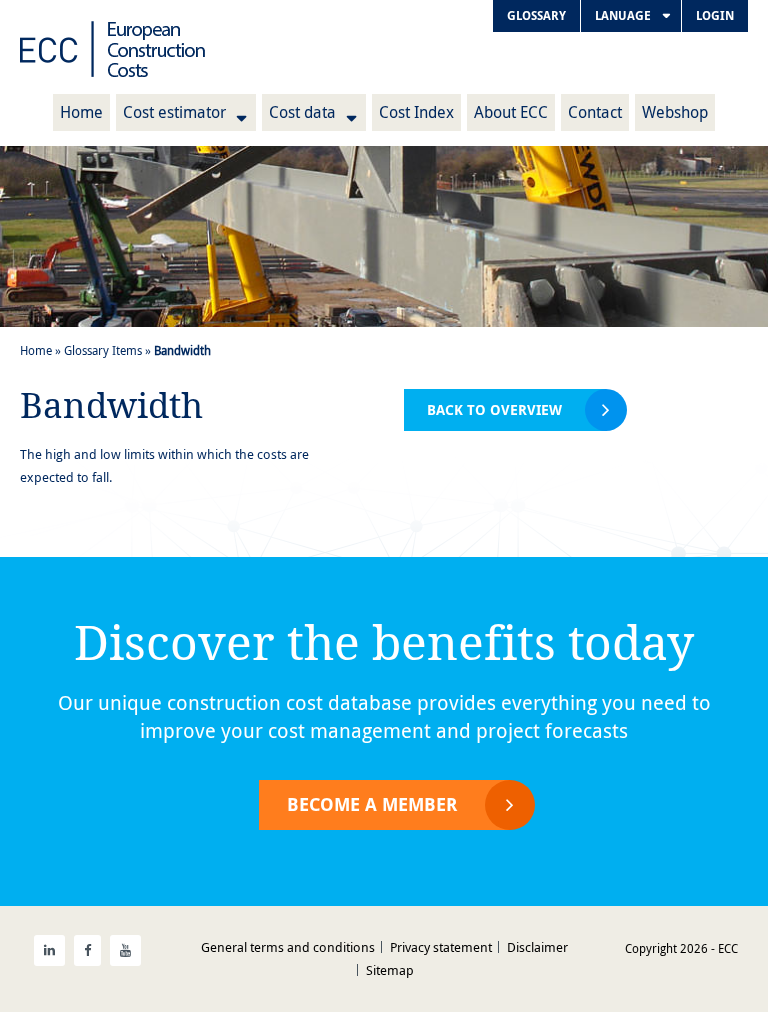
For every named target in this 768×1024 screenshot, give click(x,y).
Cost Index (416, 112)
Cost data (302, 112)
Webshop (675, 112)
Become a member (372, 804)
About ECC (511, 112)
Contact (595, 112)
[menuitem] (536, 16)
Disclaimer (537, 947)
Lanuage (623, 15)
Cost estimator (174, 112)
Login (715, 15)
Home (81, 112)
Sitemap (390, 970)
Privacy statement (441, 947)
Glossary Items (103, 350)
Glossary (536, 15)
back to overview (494, 409)
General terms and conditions (288, 947)
